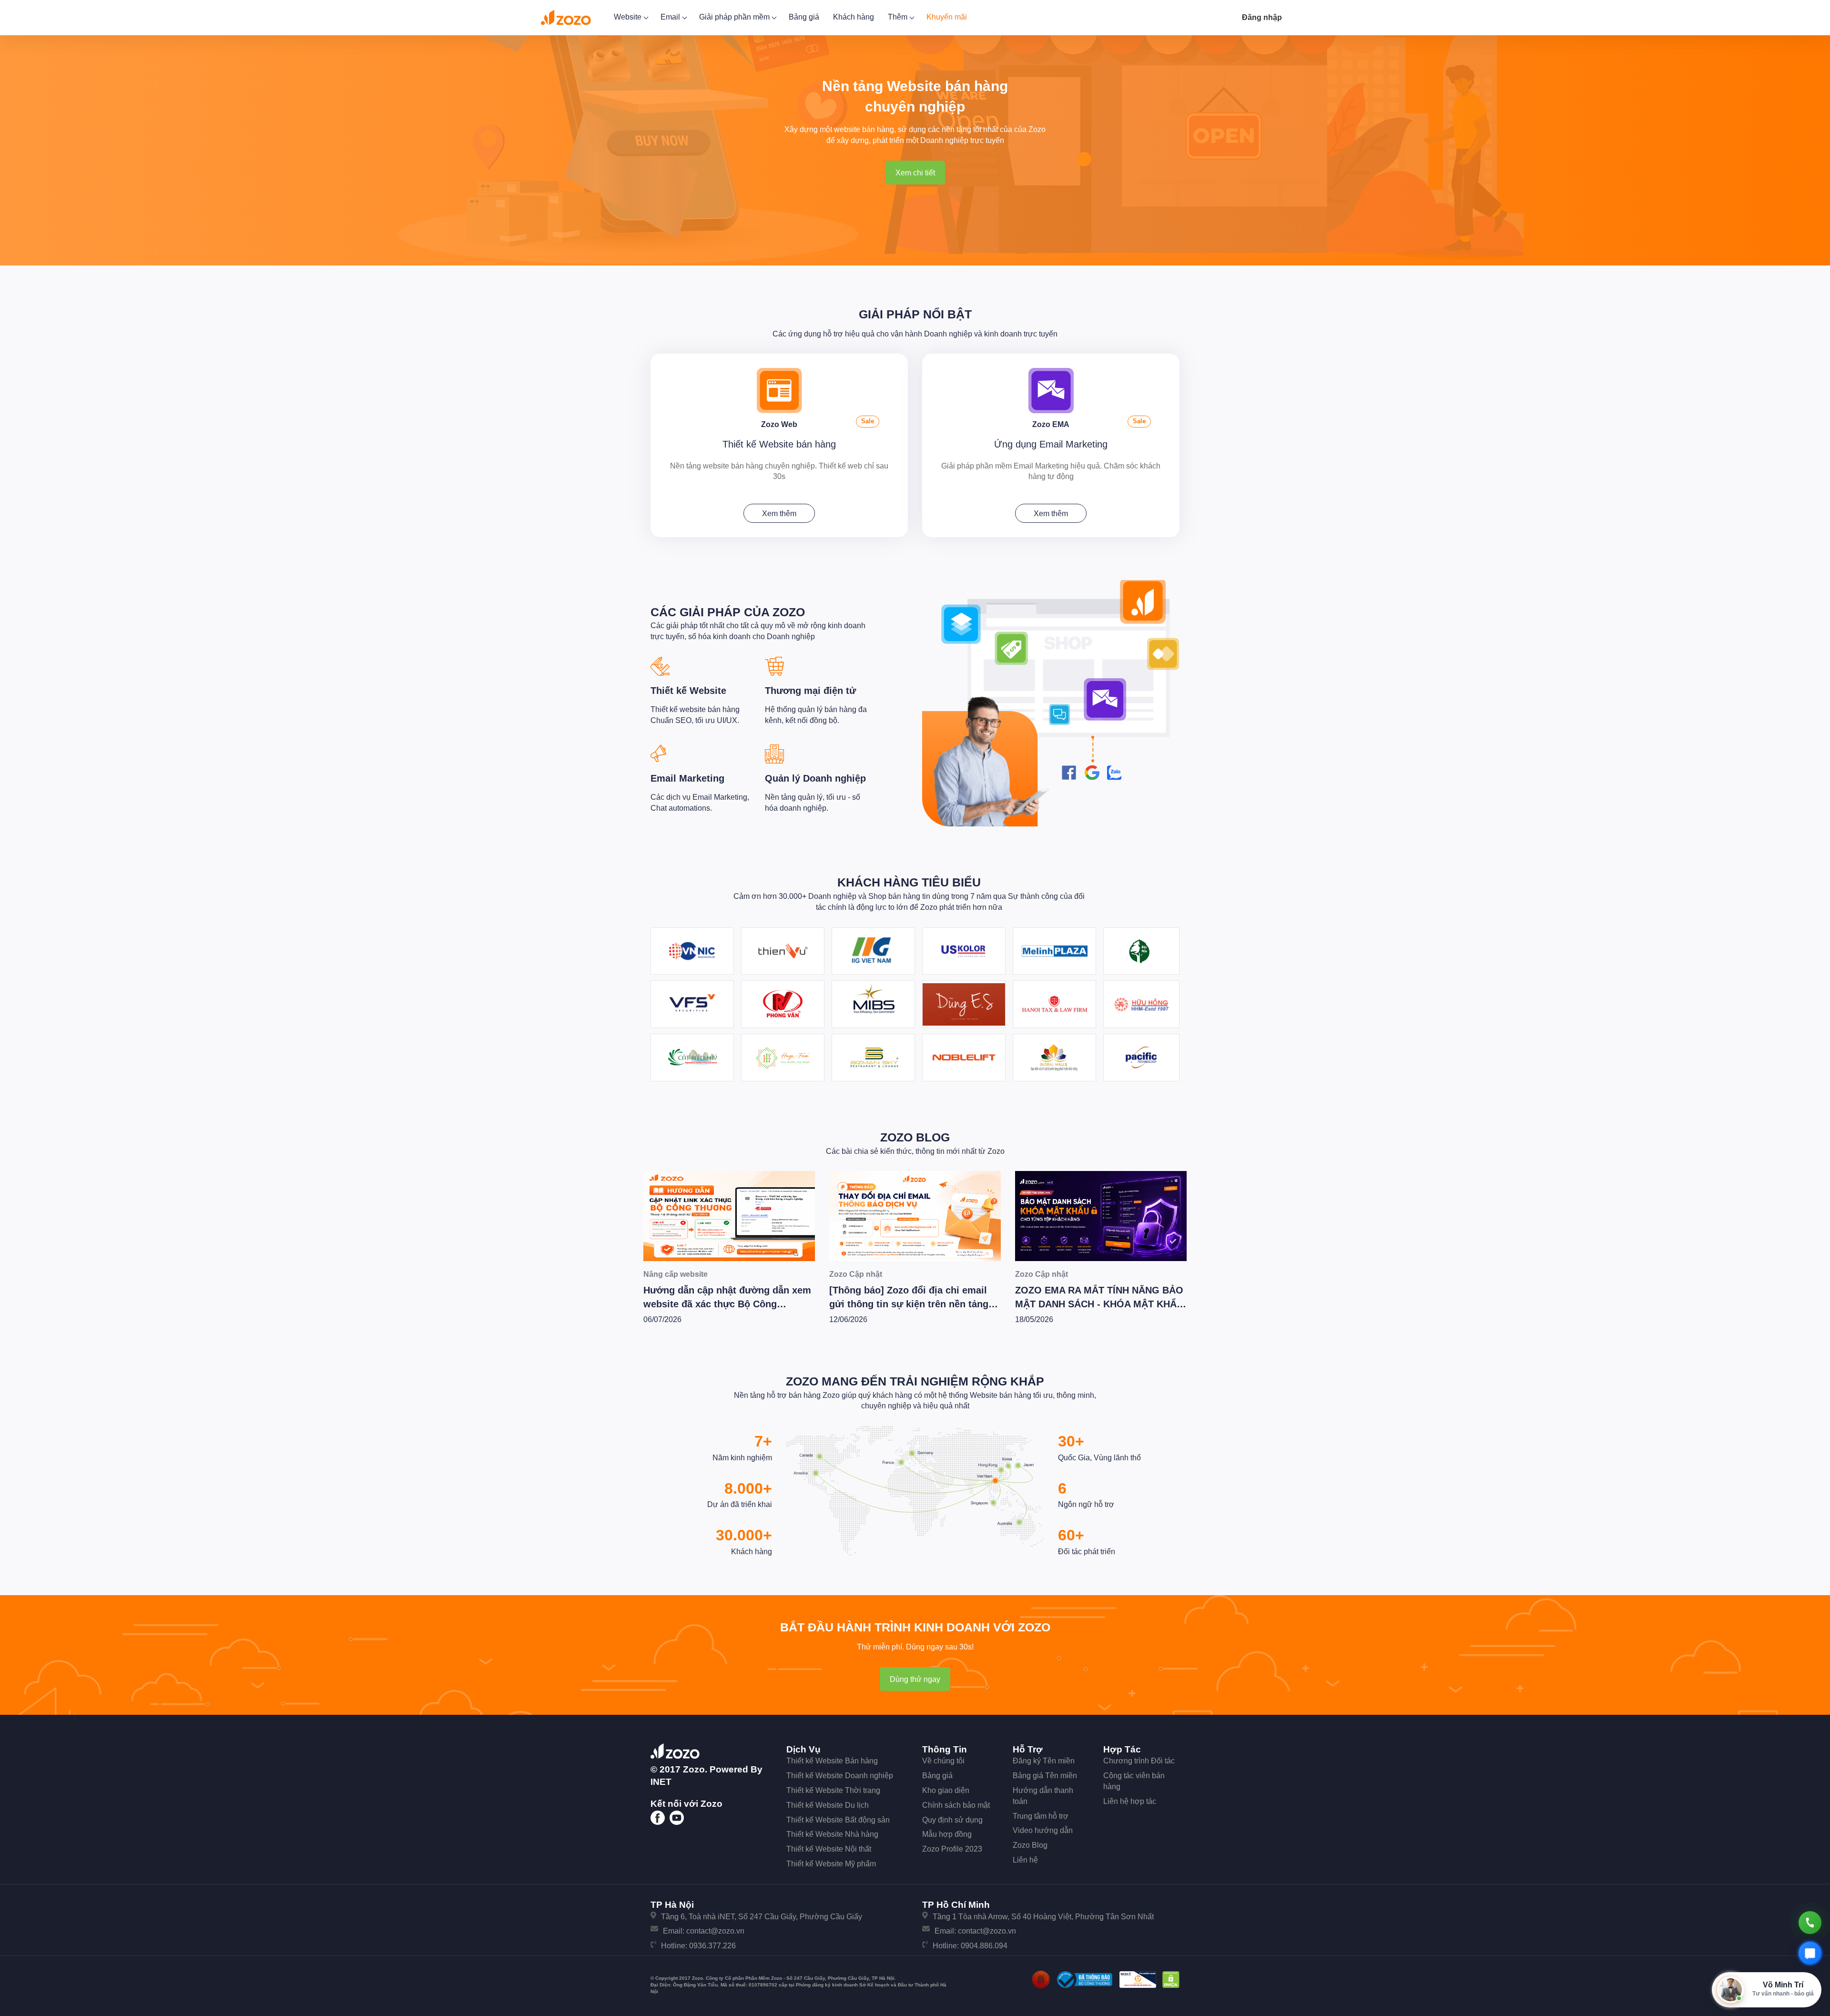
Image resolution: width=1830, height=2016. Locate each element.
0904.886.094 (984, 1946)
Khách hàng (854, 17)
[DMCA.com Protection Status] (1171, 1979)
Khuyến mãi (947, 17)
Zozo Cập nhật (670, 1274)
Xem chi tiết (915, 173)
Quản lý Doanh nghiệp (815, 778)
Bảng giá (804, 17)
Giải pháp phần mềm (735, 17)
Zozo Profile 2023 (952, 1849)
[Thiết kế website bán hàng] (779, 390)
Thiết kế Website (688, 691)
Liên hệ (1025, 1860)
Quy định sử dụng (952, 1820)
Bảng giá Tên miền (1045, 1776)
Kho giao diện (946, 1790)
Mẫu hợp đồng (947, 1834)
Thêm (899, 17)
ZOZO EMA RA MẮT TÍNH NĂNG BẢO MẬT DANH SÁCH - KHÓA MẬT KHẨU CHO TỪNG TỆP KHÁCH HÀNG (913, 1304)
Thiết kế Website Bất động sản (838, 1820)
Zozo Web (779, 424)
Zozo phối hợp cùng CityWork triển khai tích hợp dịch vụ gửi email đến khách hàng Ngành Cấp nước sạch (1096, 1304)
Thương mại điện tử (810, 691)
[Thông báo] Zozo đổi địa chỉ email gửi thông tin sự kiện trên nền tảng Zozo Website (723, 1304)
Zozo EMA (1051, 424)
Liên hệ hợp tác (1130, 1801)
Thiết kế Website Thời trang (833, 1790)
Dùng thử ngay (915, 1679)
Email (671, 17)
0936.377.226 (712, 1946)
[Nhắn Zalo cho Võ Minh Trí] (1810, 1953)
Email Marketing (687, 778)
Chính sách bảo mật (956, 1805)
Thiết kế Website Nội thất (829, 1849)
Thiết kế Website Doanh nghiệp (840, 1776)
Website (629, 17)
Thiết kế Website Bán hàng (832, 1761)
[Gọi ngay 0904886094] (1810, 1923)
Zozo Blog (915, 1137)
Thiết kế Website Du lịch (828, 1805)
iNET (661, 1782)
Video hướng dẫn (1043, 1830)
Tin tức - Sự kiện (1045, 1274)
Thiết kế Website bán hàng (779, 444)
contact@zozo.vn (715, 1931)
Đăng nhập (1262, 17)
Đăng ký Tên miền (1044, 1761)
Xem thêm (779, 514)
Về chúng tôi (943, 1761)
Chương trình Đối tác (1139, 1761)
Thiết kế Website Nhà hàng (832, 1834)
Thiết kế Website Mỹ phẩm (831, 1864)
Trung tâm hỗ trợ (1041, 1816)
